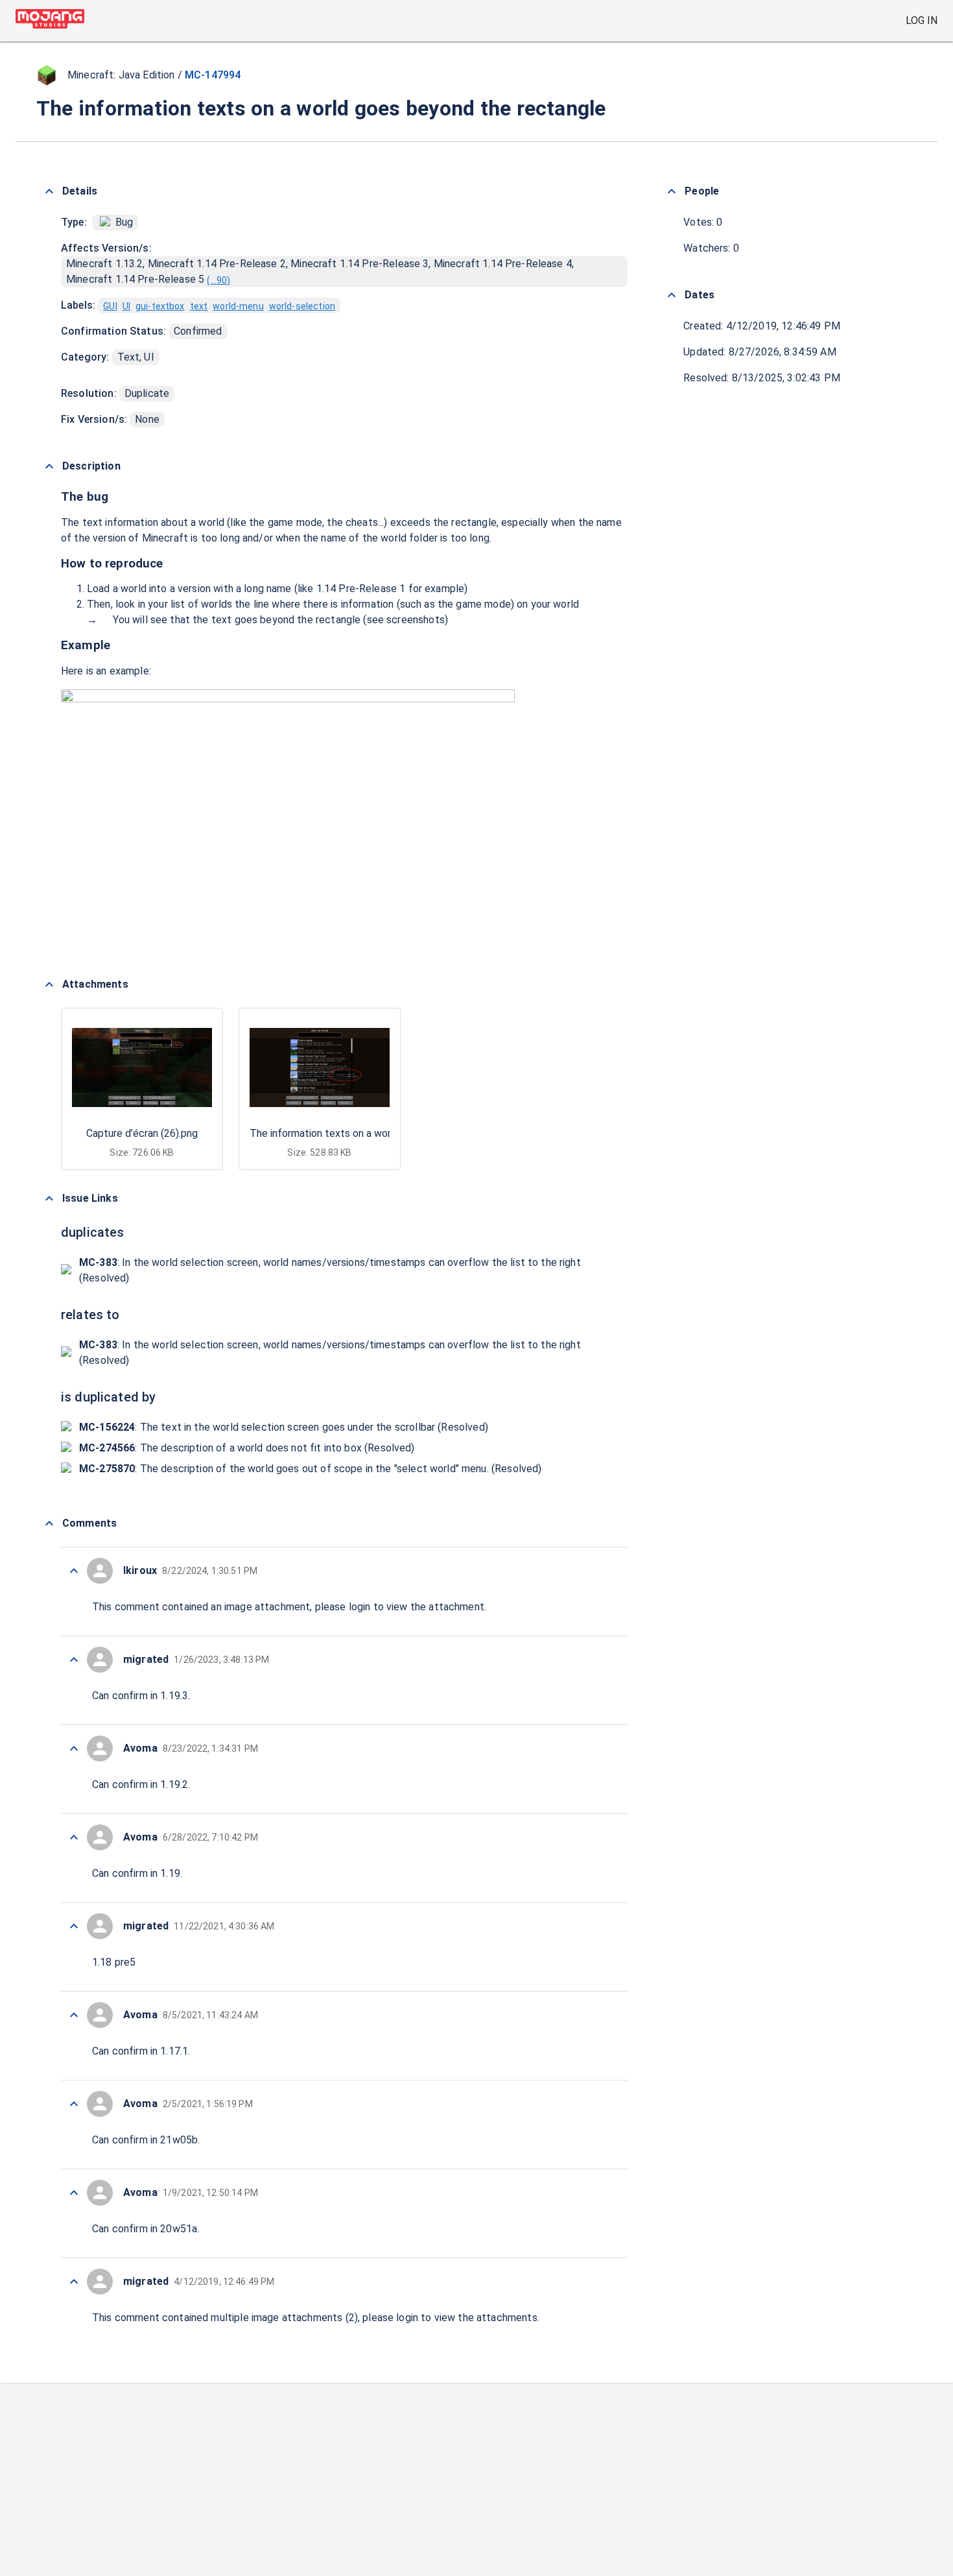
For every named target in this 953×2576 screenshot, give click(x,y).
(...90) (218, 280)
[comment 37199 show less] (74, 1748)
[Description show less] (49, 466)
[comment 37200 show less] (74, 1660)
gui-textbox (160, 306)
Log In (922, 20)
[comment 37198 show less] (74, 1837)
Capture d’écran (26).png (142, 1133)
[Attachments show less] (49, 984)
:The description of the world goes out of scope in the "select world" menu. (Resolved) (310, 1469)
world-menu (238, 306)
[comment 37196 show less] (74, 2015)
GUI (110, 306)
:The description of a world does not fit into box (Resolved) (247, 1448)
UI (126, 306)
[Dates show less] (672, 295)
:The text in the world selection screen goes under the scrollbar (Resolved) (284, 1427)
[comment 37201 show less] (74, 1571)
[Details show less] (49, 191)
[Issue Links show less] (49, 1199)
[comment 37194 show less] (74, 2193)
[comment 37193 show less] (74, 2282)
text (199, 306)
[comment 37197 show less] (74, 1926)
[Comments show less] (49, 1523)
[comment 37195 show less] (74, 2104)
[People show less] (672, 191)
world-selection (302, 306)
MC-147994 (213, 75)
